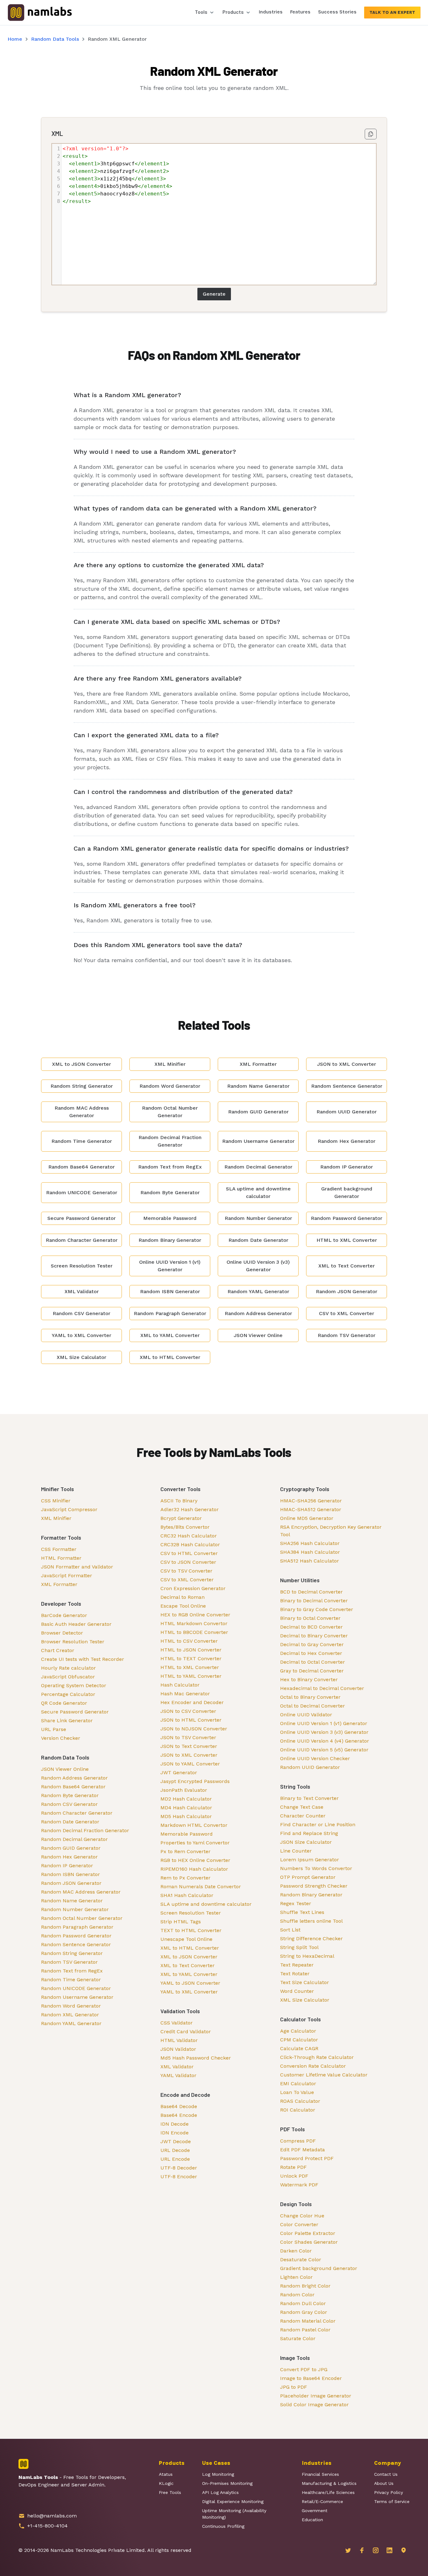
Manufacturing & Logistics (329, 2483)
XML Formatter (59, 1584)
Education (312, 2520)
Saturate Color (298, 2338)
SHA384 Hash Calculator (310, 1552)
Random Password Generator (76, 1936)
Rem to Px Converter (185, 1878)
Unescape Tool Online (186, 1939)
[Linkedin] (389, 2550)
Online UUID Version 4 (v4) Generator (325, 1741)
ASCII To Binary (179, 1501)
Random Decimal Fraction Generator (85, 1830)
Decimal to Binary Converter (314, 1636)
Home (15, 39)
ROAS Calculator (300, 2101)
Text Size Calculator (305, 1982)
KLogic (166, 2483)
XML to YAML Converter (189, 1974)
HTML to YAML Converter (191, 1676)
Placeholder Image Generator (316, 2396)
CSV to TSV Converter (186, 1571)
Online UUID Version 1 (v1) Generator (324, 1723)
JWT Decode (176, 2141)
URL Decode (175, 2150)
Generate (214, 294)
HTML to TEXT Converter (191, 1659)
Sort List (290, 1930)
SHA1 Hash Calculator (187, 1895)
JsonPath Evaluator (184, 1790)
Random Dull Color (303, 2303)
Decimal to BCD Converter (311, 1627)
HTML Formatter (61, 1558)
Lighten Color (296, 2277)
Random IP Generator (67, 1866)
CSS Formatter (59, 1549)
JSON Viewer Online (65, 1769)
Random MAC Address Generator (81, 1892)
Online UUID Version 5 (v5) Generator (324, 1750)
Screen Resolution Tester (191, 1913)
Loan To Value (297, 2092)
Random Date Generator (70, 1822)
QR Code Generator (64, 1703)
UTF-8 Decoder (179, 2168)
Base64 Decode (179, 2106)
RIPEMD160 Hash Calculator (194, 1869)
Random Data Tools (55, 39)
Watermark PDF (299, 2185)
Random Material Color (308, 2321)
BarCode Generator (64, 1615)
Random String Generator (72, 1953)
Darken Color (296, 2251)
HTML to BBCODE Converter (194, 1632)
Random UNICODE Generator (76, 1988)
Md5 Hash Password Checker (196, 2058)
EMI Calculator (298, 2084)
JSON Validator (178, 2049)
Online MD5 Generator (307, 1518)
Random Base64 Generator (73, 1787)
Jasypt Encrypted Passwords (195, 1781)
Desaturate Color (301, 2260)
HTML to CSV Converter (189, 1641)
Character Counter (303, 1816)
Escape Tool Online (183, 1606)
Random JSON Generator (71, 1883)
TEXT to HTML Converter (191, 1930)
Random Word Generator (71, 2006)
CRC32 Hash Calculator (189, 1536)
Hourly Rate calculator (68, 1668)
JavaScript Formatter (67, 1576)
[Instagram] (376, 2550)
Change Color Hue (302, 2216)
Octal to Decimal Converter (313, 1706)
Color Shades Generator (309, 2242)
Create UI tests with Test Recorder (83, 1659)
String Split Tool (299, 1947)
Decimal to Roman (183, 1597)
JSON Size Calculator (306, 1842)
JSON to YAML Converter (190, 1764)
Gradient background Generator (319, 2268)
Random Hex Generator (69, 1857)
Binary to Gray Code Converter (317, 1609)
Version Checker (61, 1738)
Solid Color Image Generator (314, 2405)
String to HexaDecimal (307, 1956)
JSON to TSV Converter (188, 1737)
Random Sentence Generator (76, 1944)
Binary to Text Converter (309, 1798)
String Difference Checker (311, 1938)
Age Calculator (298, 2031)
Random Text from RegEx (72, 1971)
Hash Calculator (180, 1685)
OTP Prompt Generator (308, 1877)
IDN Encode (175, 2133)
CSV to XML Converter (187, 1580)
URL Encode (175, 2159)
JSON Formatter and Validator (77, 1567)
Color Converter (299, 2224)
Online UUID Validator (306, 1715)
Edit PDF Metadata (303, 2150)
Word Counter (297, 1991)
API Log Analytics (220, 2492)
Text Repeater (297, 1965)
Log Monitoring (218, 2474)
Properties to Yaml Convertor (195, 1843)
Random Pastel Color (305, 2330)
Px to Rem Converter (185, 1851)
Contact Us (386, 2474)
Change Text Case (302, 1807)
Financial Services (320, 2474)
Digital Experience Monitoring (233, 2501)
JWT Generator (179, 1773)
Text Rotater (295, 1974)
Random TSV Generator (69, 1962)
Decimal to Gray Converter (312, 1644)
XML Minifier (56, 1518)
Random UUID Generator (310, 1767)
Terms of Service (392, 2501)
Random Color (297, 2295)
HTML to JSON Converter (191, 1650)
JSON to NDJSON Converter (194, 1729)
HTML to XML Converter (190, 1667)
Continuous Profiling (223, 2526)
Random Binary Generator (311, 1895)
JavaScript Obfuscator (68, 1677)
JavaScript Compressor (69, 1509)
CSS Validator (177, 2023)
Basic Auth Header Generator (76, 1624)
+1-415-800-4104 (47, 2526)
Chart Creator (58, 1650)
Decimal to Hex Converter (311, 1653)
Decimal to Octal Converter (313, 1662)
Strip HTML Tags (181, 1922)
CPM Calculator (299, 2040)
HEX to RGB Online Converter (195, 1615)
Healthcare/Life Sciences (328, 2492)
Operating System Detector (74, 1685)
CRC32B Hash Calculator (190, 1545)
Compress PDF (298, 2141)
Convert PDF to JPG (304, 2369)
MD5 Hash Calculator (186, 1816)
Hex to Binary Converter (309, 1679)
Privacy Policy (389, 2492)
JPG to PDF (294, 2387)
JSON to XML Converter (189, 1755)
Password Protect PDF (307, 2158)
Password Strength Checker (314, 1886)
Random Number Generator (75, 1909)
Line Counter (296, 1851)
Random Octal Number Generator (82, 1918)
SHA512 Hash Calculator (310, 1561)
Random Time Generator (71, 1980)
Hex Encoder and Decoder (192, 1702)
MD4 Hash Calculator (186, 1808)
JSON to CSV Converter (188, 1711)
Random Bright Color (305, 2286)
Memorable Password (187, 1834)
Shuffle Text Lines (302, 1912)
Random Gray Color (304, 2312)
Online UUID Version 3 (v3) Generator (324, 1732)
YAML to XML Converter (189, 1992)
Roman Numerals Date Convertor (201, 1887)
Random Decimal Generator (74, 1839)
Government (315, 2511)
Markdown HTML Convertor (194, 1825)
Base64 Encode (179, 2115)
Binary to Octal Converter (310, 1618)
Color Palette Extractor (308, 2233)
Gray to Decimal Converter (312, 1671)
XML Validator (177, 2067)
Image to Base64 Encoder (311, 2378)
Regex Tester (296, 1903)
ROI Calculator (298, 2110)
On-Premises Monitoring (227, 2483)
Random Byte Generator (70, 1795)
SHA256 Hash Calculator (310, 1543)
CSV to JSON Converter (188, 1562)
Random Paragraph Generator (77, 1927)
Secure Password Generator (75, 1712)
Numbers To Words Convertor (316, 1868)
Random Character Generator (77, 1813)
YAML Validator (178, 2075)
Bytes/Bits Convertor (185, 1527)
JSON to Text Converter (189, 1746)
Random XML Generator (70, 2015)
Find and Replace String (309, 1833)
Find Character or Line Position (318, 1824)
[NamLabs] (40, 12)
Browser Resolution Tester (73, 1642)
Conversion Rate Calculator (313, 2066)
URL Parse (54, 1729)
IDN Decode (175, 2124)
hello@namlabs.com (52, 2516)
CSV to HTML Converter (189, 1553)
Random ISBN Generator (70, 1874)
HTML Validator (179, 2040)
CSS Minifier (56, 1501)
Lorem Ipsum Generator (310, 1860)
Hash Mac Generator (185, 1694)
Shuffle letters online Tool (311, 1921)
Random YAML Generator (71, 2023)
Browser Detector (62, 1633)
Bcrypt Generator (181, 1518)
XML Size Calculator (305, 2000)
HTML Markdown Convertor (194, 1623)
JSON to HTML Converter (191, 1720)
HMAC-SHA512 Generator (311, 1509)
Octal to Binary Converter (310, 1697)
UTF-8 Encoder (179, 2177)
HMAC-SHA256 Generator (311, 1501)
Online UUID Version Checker (315, 1758)
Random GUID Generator (71, 1848)
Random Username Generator (77, 1997)
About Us (384, 2483)
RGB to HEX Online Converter (195, 1860)
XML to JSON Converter (189, 1957)
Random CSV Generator (69, 1804)
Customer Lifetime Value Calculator (324, 2075)
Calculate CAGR (299, 2048)
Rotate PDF (293, 2167)
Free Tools (170, 2492)
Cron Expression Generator (193, 1588)
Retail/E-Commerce (322, 2501)
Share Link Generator (67, 1721)
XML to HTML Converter (190, 1948)
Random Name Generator (72, 1901)
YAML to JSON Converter (190, 1983)
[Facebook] (362, 2550)
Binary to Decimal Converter (314, 1601)
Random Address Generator (74, 1778)
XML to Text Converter (188, 1965)
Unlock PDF (294, 2176)
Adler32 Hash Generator (190, 1509)
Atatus (166, 2474)
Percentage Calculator (68, 1694)
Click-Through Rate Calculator (317, 2057)
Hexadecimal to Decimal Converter (322, 1688)
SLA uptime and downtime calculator (206, 1904)
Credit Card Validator (186, 2032)
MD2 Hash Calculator (186, 1799)
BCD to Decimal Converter (311, 1592)
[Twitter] (348, 2550)
